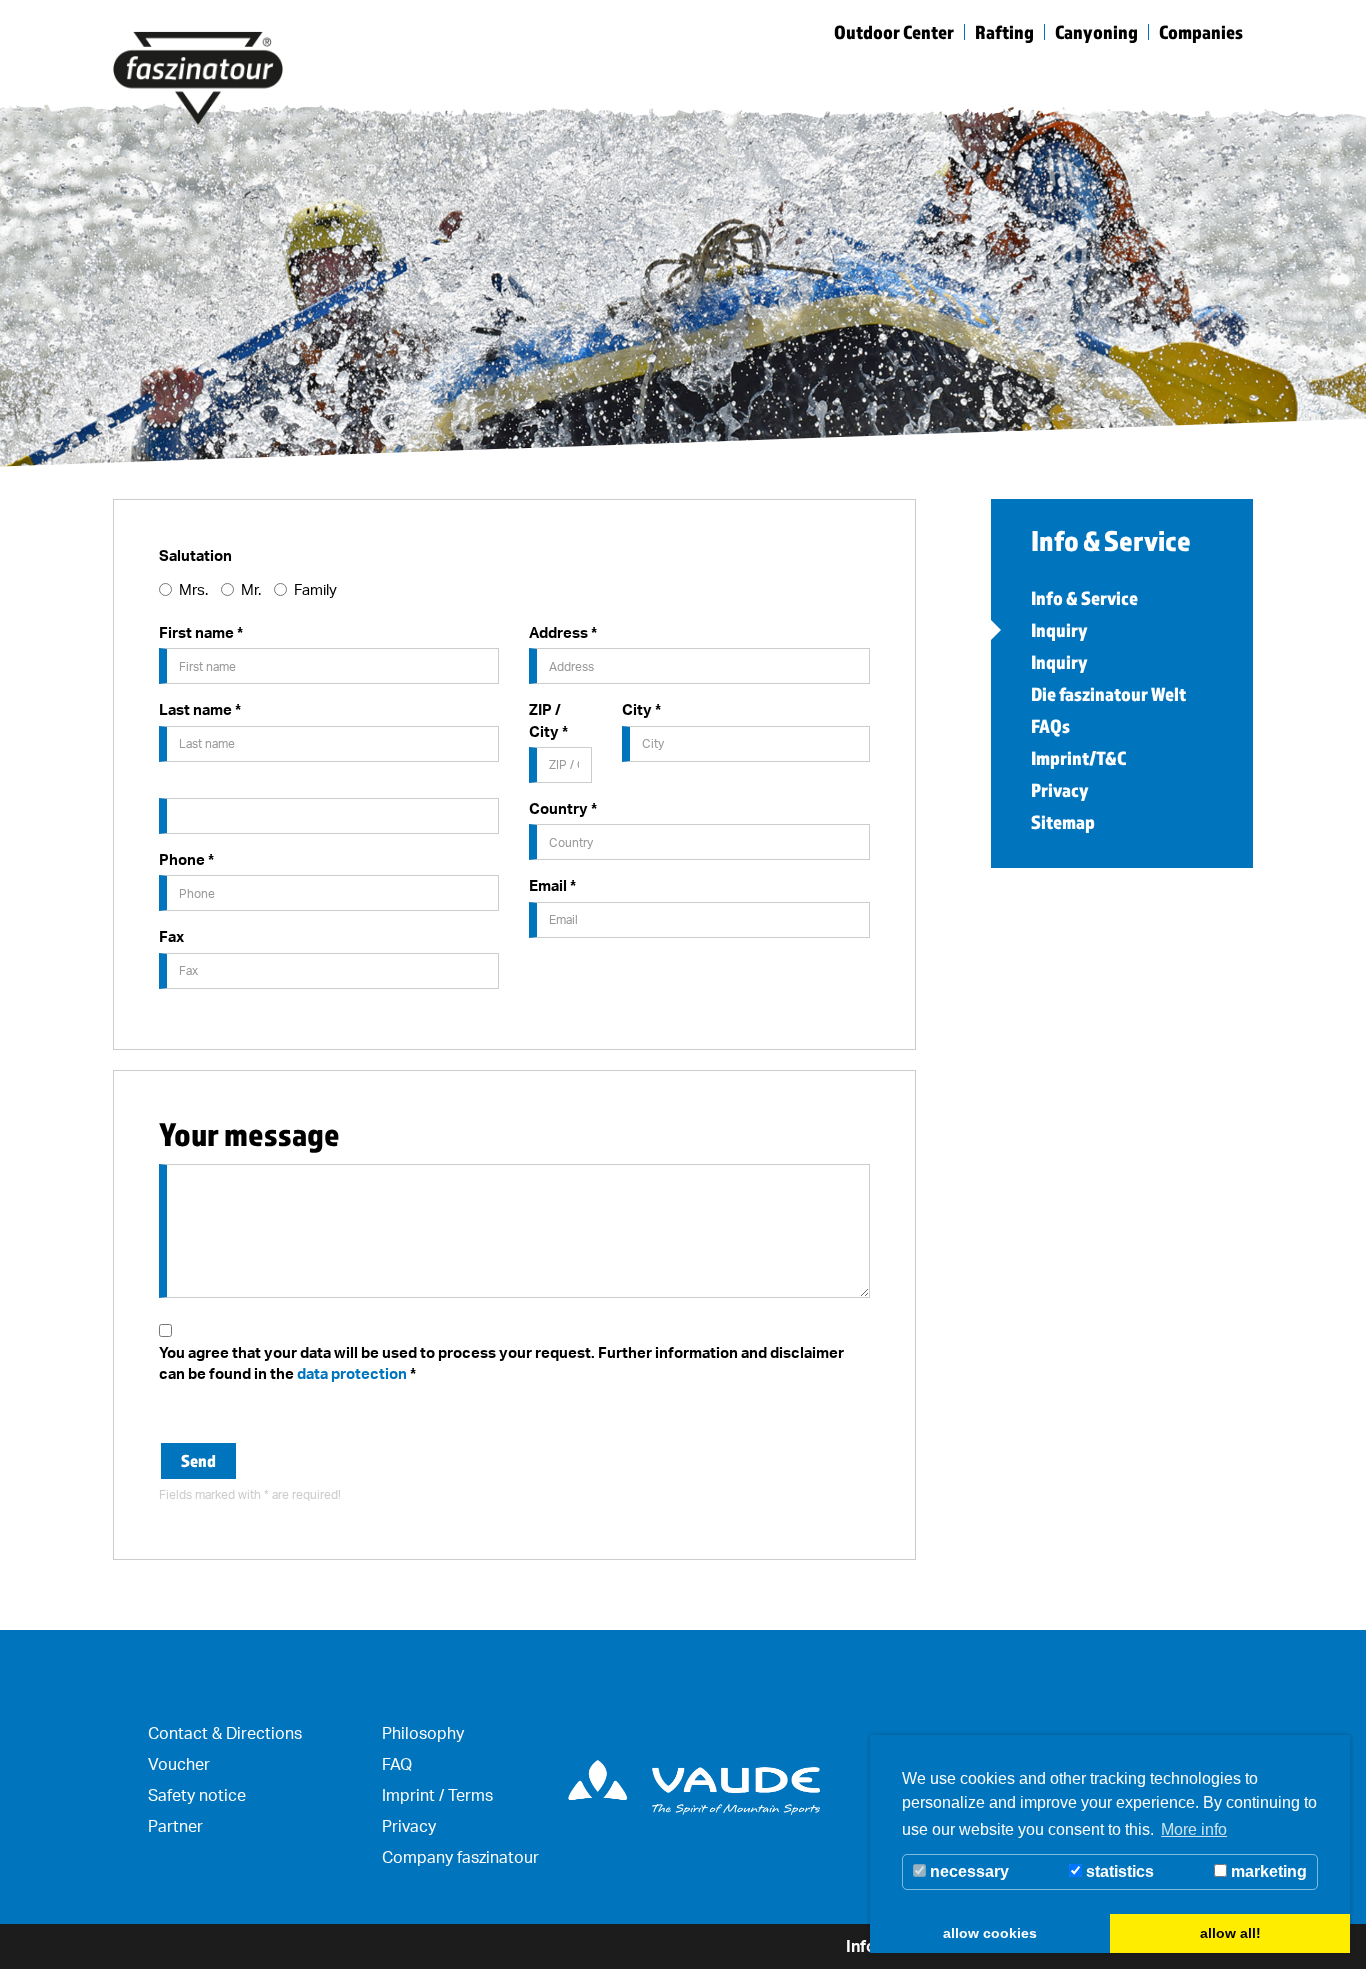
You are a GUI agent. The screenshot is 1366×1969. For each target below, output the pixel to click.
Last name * (200, 709)
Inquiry (1059, 630)
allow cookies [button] (990, 1933)
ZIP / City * (548, 720)
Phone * (186, 859)
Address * (563, 632)
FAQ (397, 1764)
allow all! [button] (1230, 1933)
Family (315, 589)
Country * (563, 808)
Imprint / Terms (437, 1795)
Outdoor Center (894, 32)
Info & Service (1084, 598)
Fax (171, 936)
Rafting (1004, 32)
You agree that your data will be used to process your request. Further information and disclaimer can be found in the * (501, 1363)
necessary (967, 1871)
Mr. (251, 589)
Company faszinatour (460, 1857)
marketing (1267, 1871)
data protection (352, 1373)
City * (641, 709)
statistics (1118, 1871)
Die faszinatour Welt (1108, 694)
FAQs (1050, 726)
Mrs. (193, 589)
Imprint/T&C (1078, 758)
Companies (1201, 32)
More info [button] (1194, 1829)
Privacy (1060, 790)
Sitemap (1063, 822)
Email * (552, 885)
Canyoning (1096, 32)
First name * (201, 632)
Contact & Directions (225, 1733)
